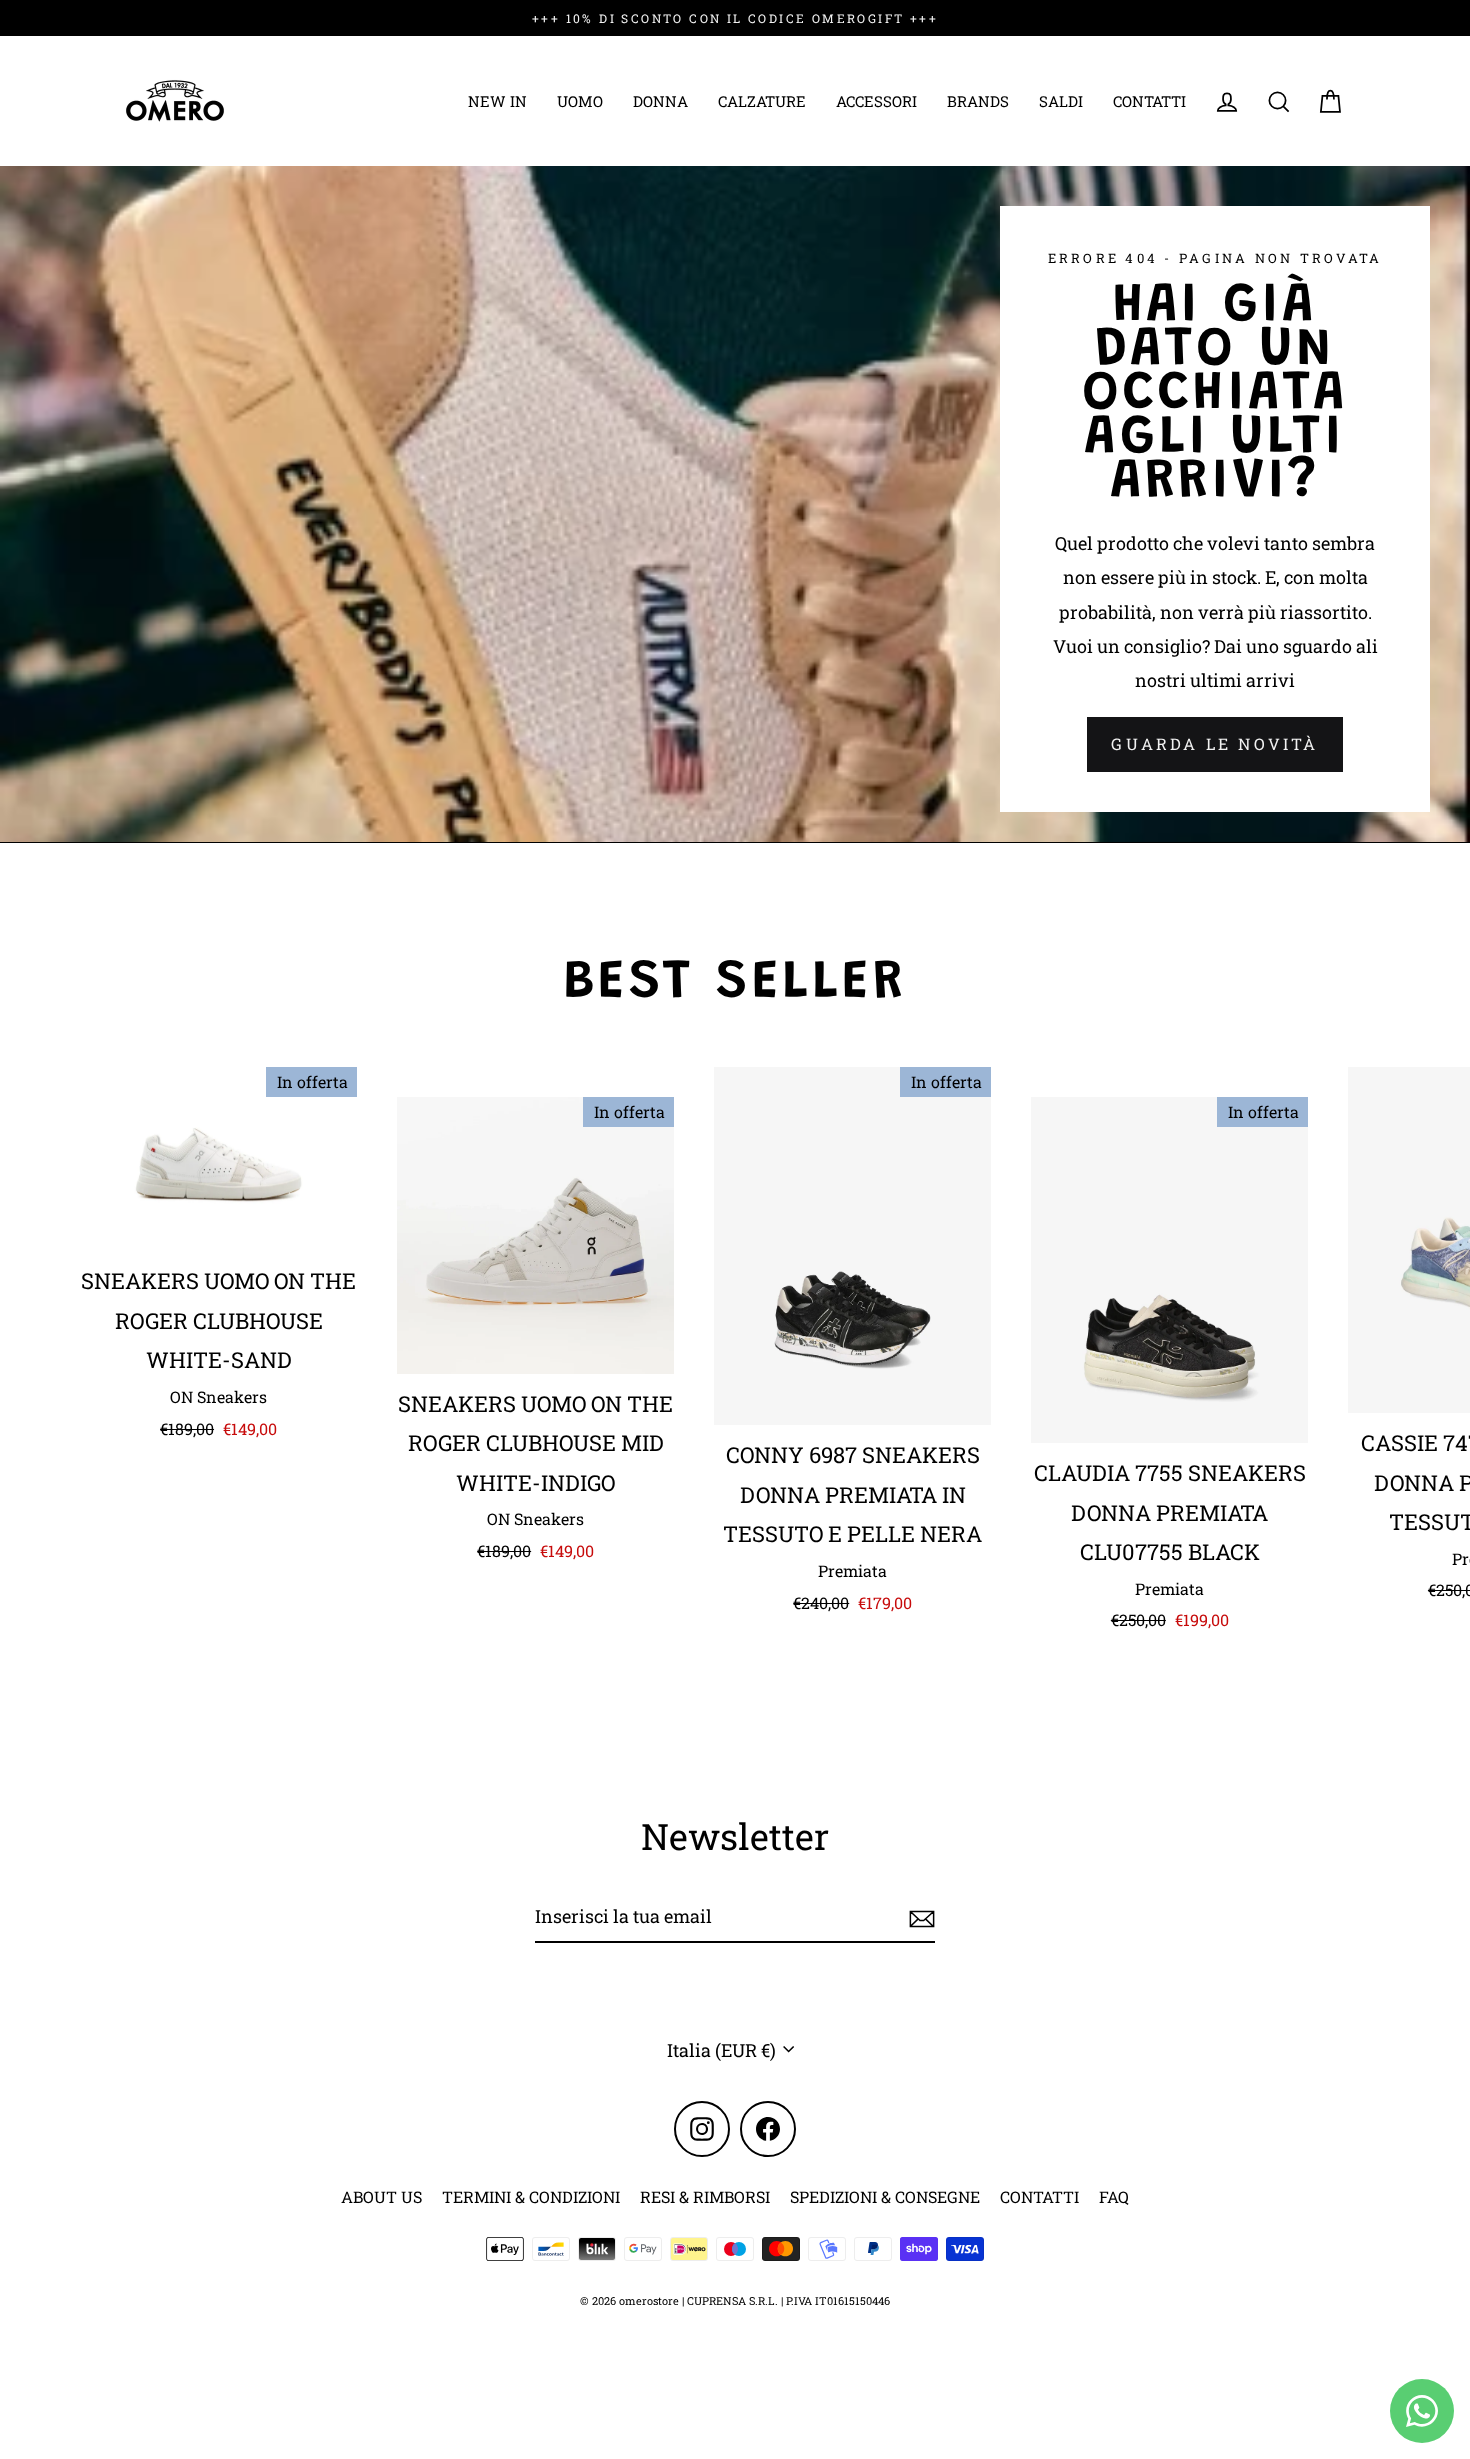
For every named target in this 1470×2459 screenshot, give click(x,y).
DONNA (660, 101)
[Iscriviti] (919, 1917)
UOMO (580, 101)
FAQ (1114, 2196)
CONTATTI (1149, 101)
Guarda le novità (1214, 743)
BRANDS (978, 101)
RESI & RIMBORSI (705, 2196)
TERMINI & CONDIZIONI (531, 2196)
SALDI (1061, 101)
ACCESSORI (876, 101)
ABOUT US (381, 2196)
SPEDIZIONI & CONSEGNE (885, 2196)
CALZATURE (762, 101)
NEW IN (497, 101)
